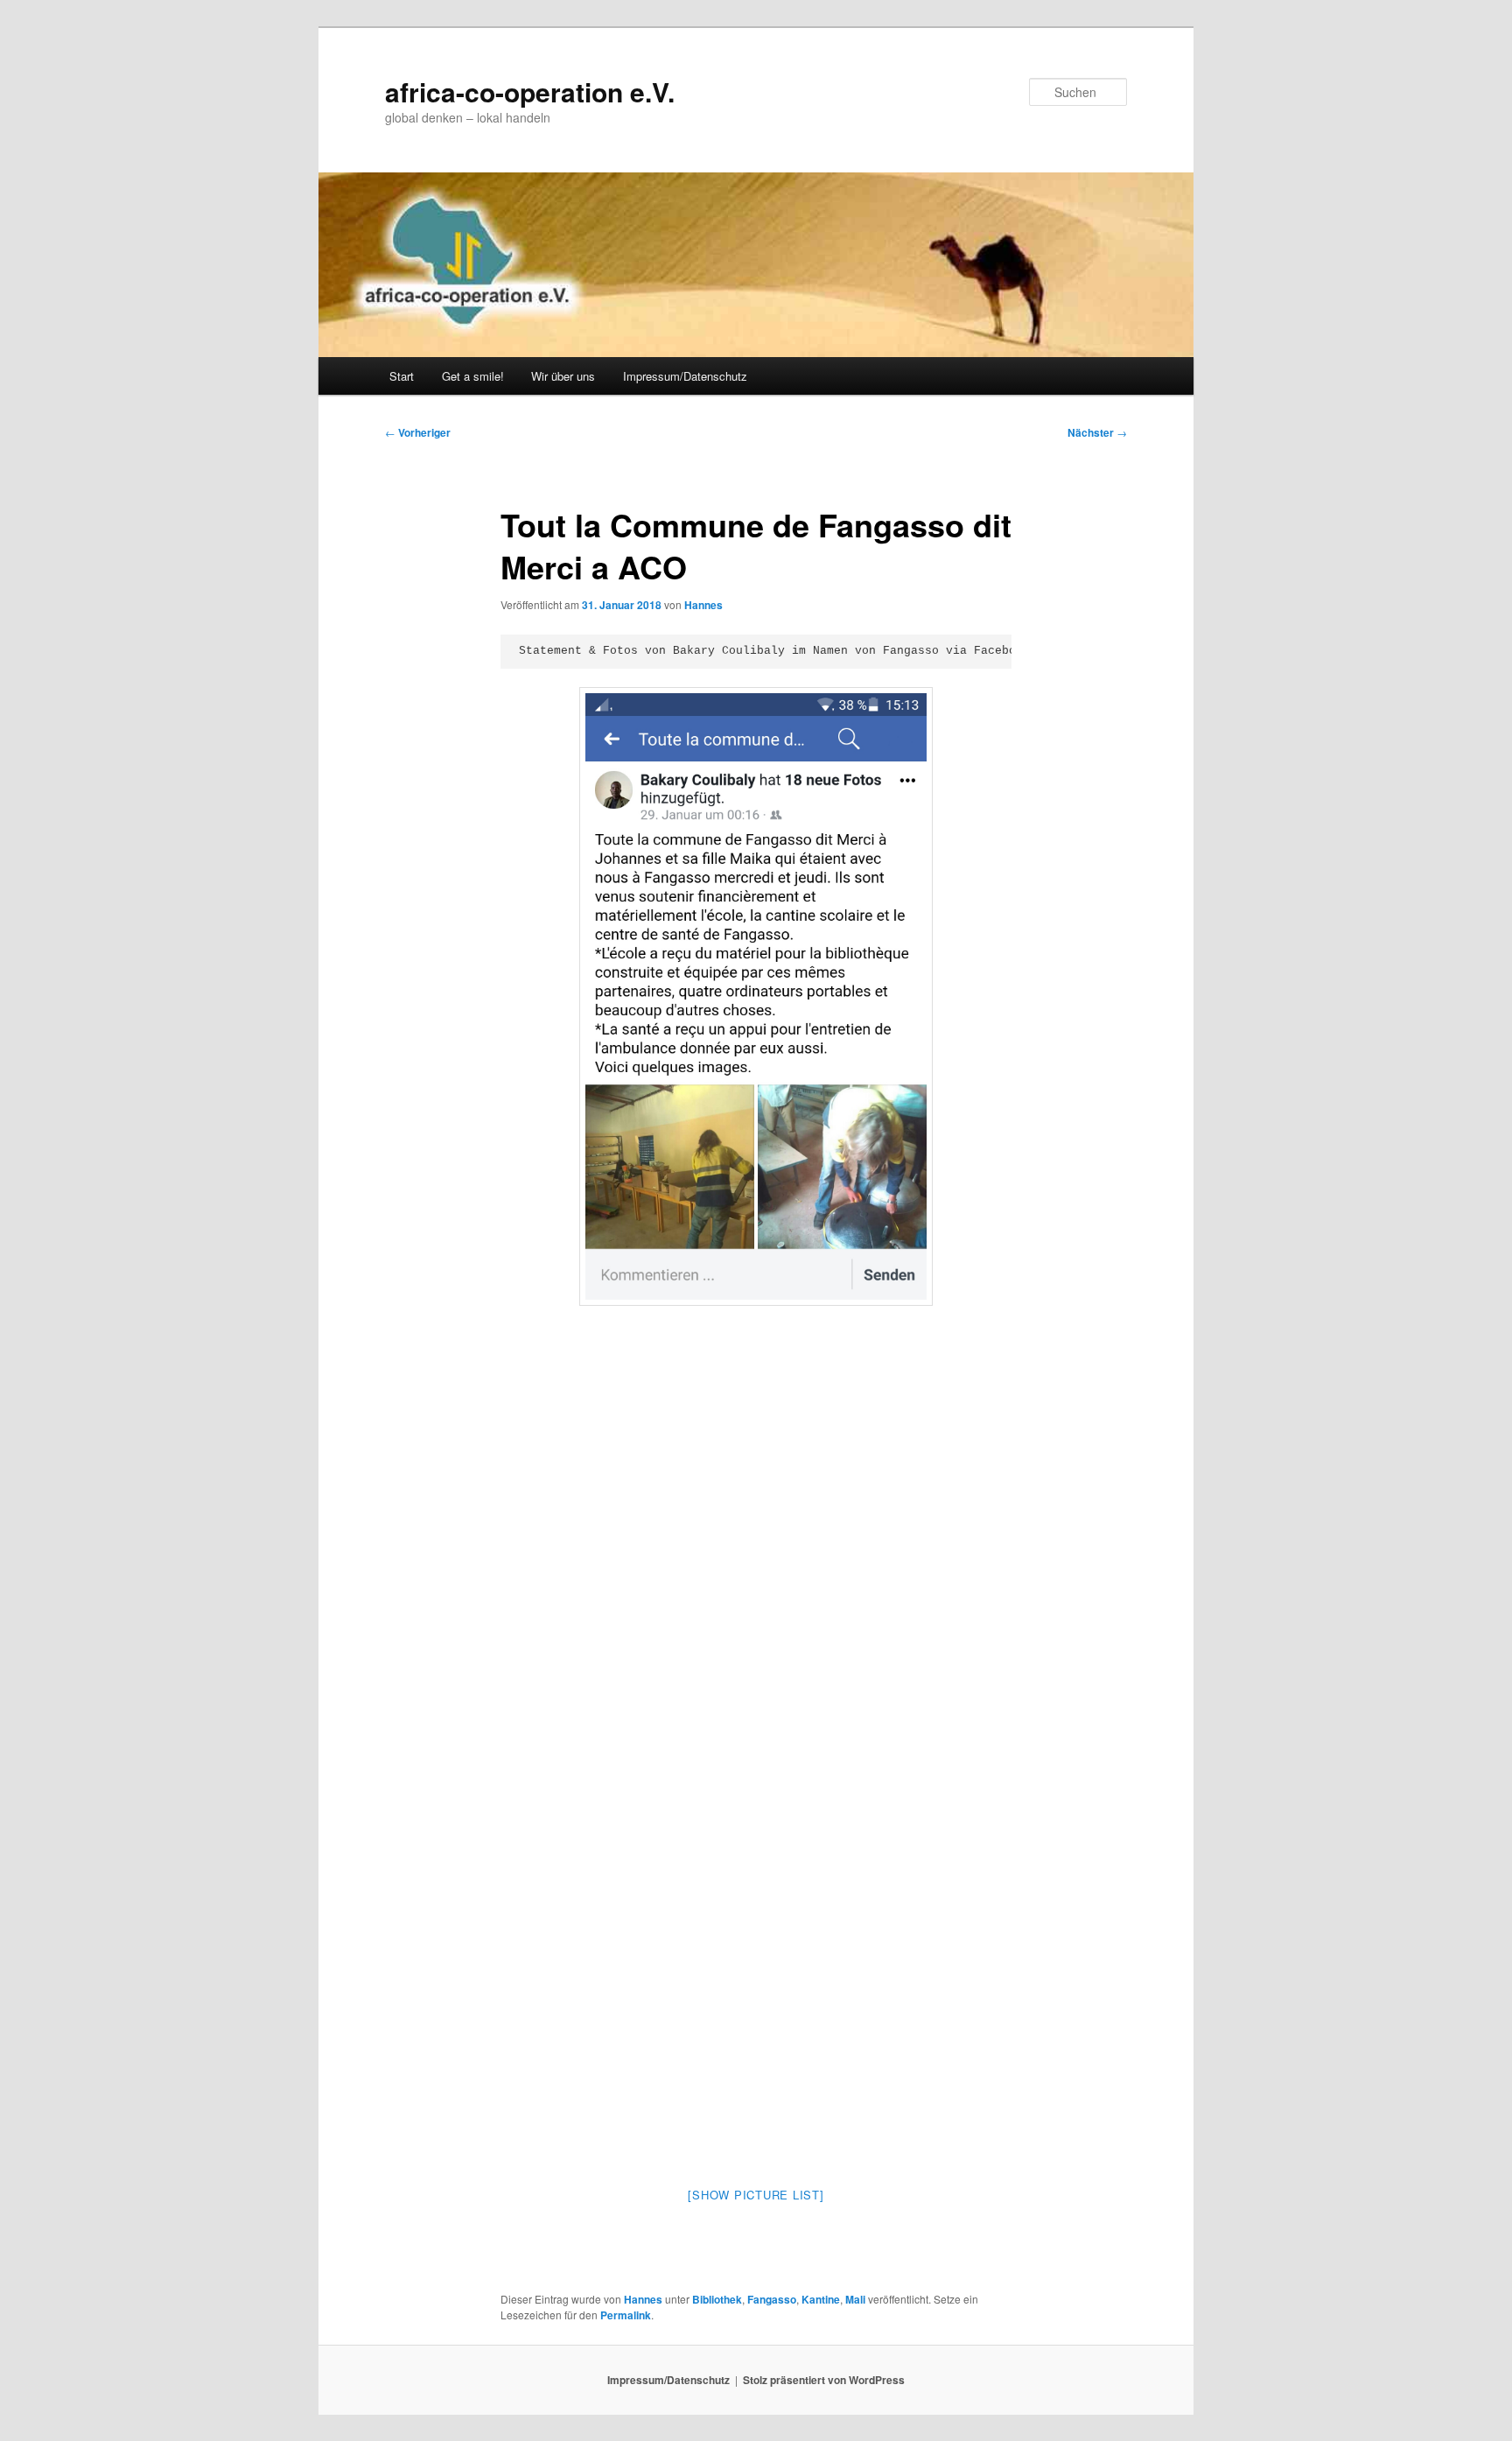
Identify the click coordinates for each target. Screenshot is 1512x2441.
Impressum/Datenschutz (685, 376)
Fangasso (772, 2299)
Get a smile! (473, 376)
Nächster (1097, 432)
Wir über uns (563, 376)
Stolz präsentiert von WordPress (824, 2380)
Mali (855, 2299)
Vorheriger (418, 432)
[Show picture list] (756, 2195)
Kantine (821, 2299)
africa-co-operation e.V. (530, 91)
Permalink (626, 2315)
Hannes (703, 605)
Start (402, 376)
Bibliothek (717, 2299)
